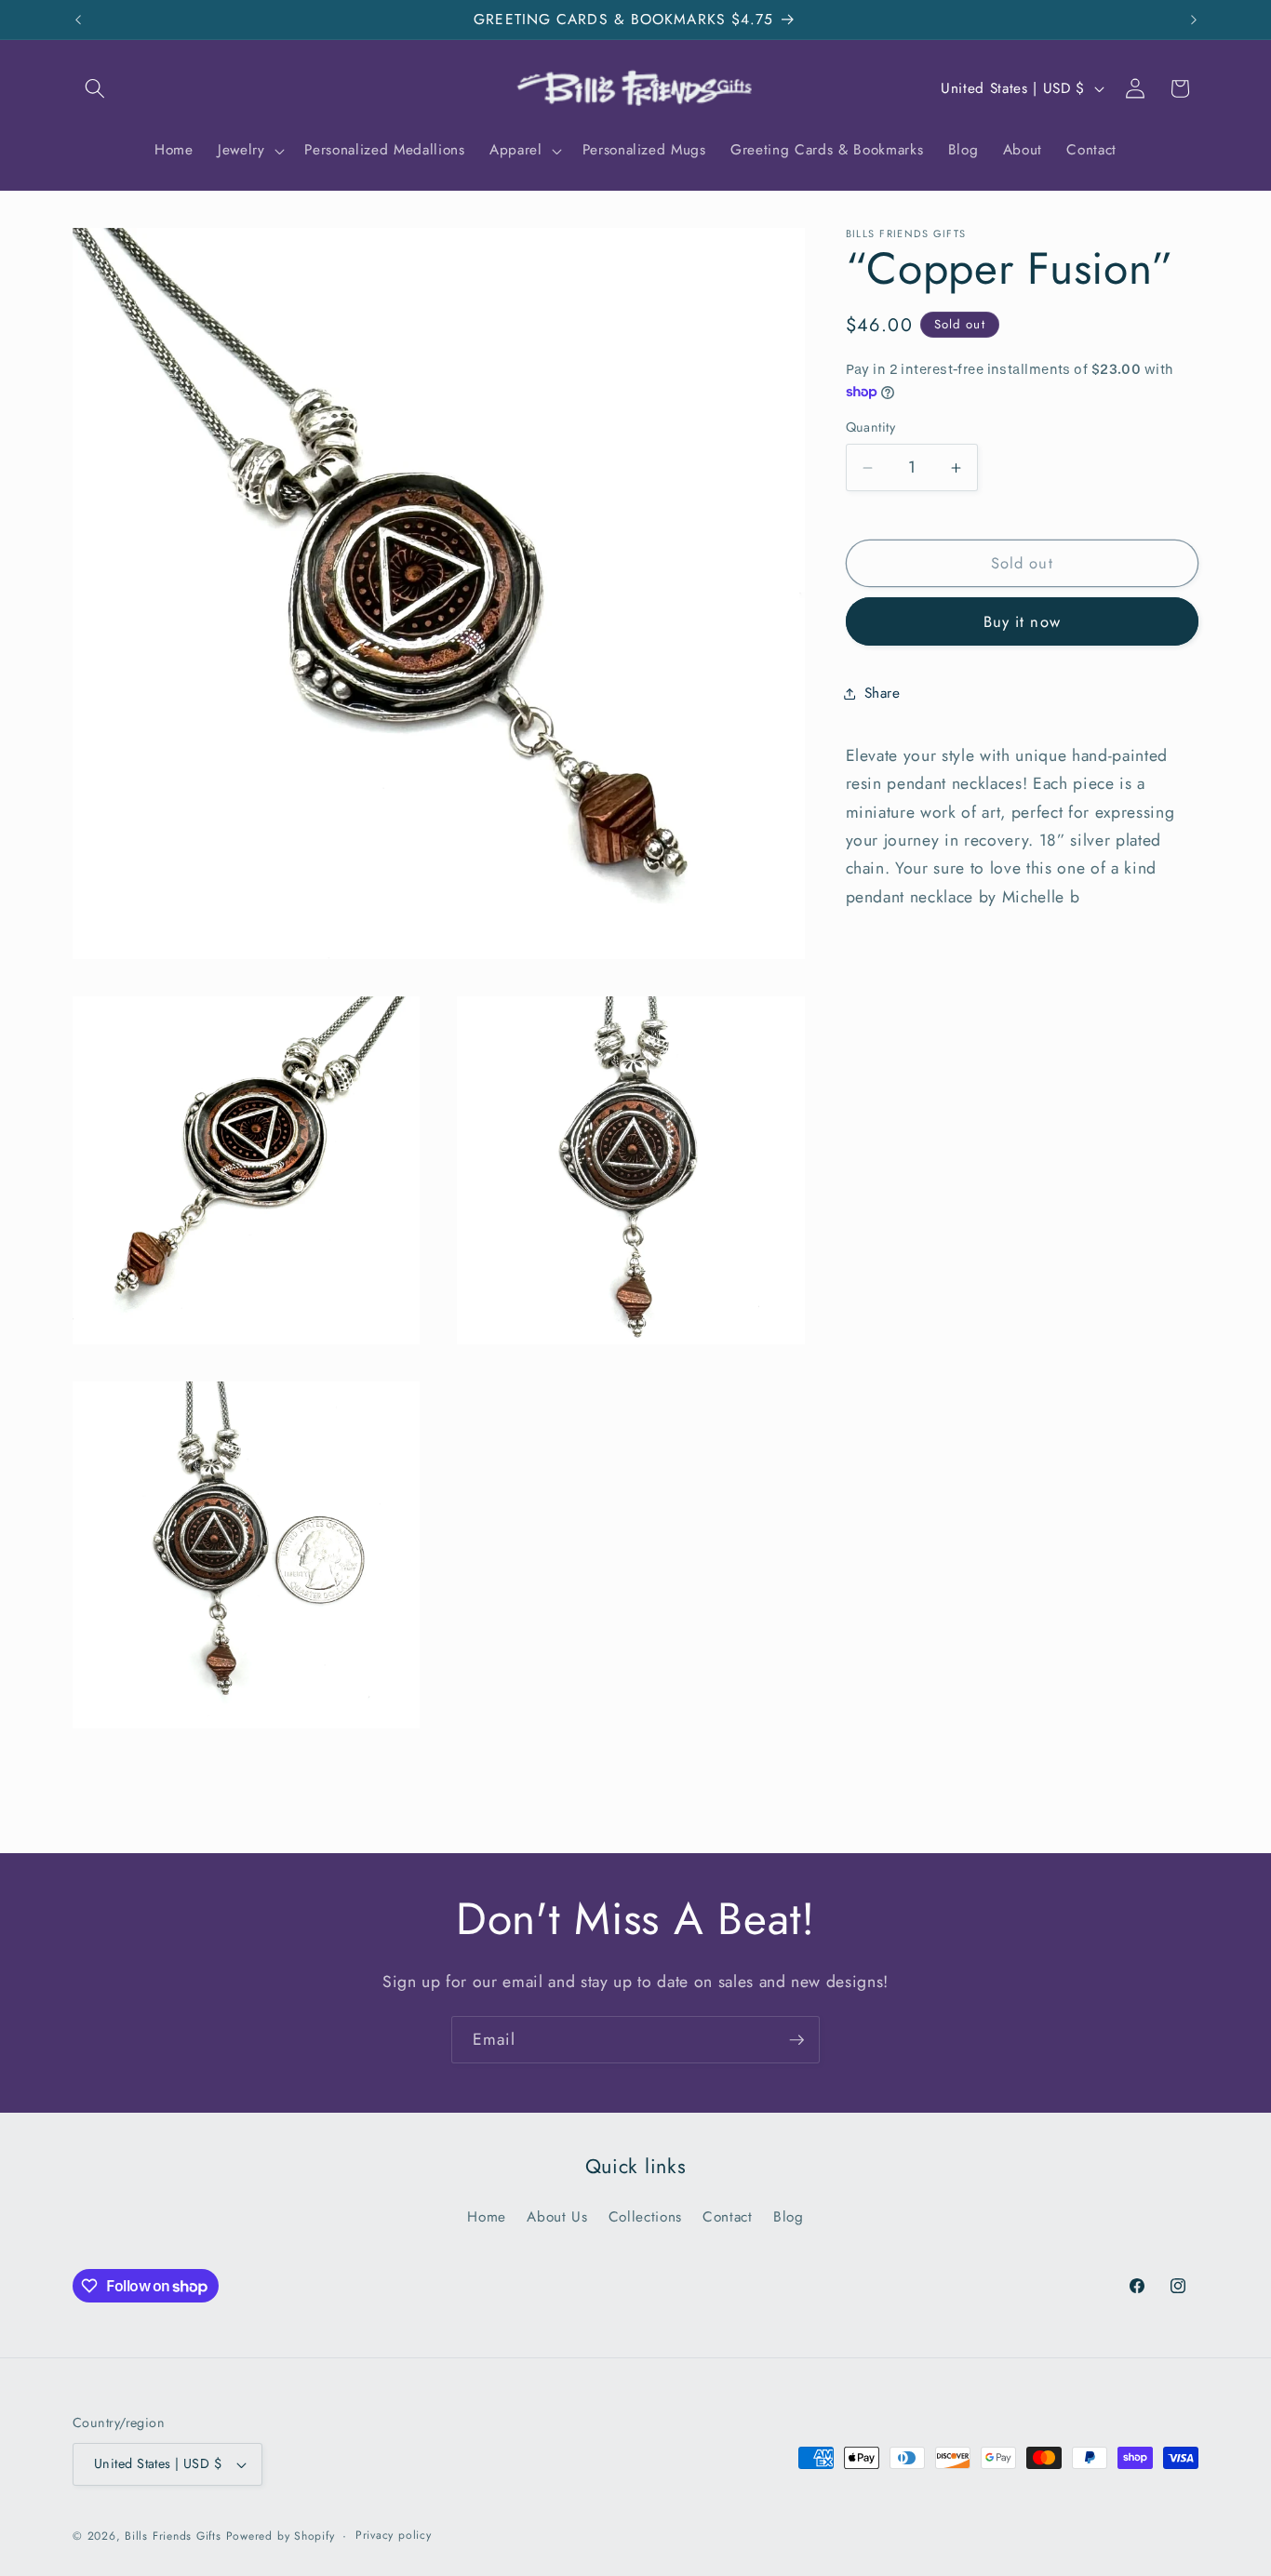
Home (487, 2217)
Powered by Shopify (281, 2536)
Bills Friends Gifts (173, 2536)
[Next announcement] (1194, 20)
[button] (95, 88)
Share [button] (883, 693)
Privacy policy (394, 2535)
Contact (728, 2217)
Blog (789, 2217)
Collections (645, 2217)
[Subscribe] (796, 2040)
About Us (557, 2217)
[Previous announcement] (78, 20)
